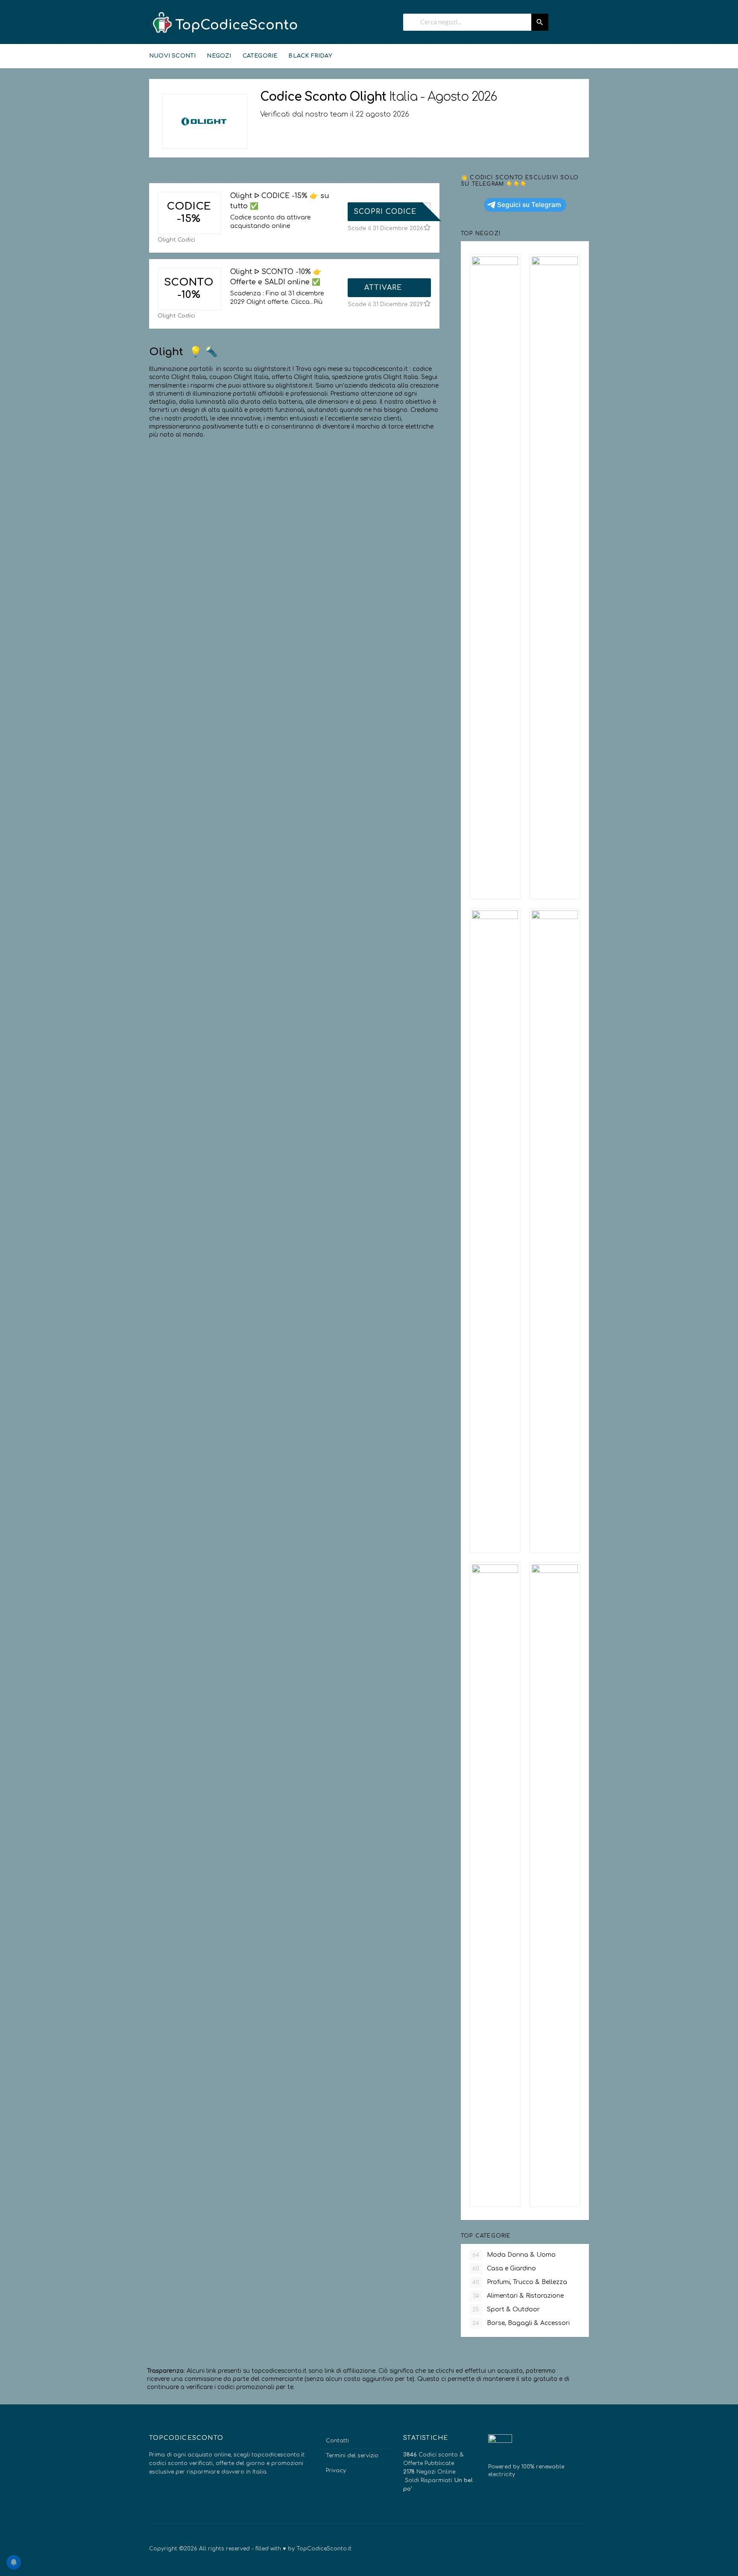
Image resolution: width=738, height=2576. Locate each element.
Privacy (336, 2471)
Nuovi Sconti (172, 56)
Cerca (540, 22)
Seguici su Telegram (529, 205)
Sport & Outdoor (506, 2309)
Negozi (219, 56)
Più (318, 302)
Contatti (337, 2441)
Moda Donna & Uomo (514, 2255)
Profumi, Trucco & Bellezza (520, 2282)
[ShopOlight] (205, 121)
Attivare (384, 288)
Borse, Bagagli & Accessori (521, 2323)
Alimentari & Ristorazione (518, 2296)
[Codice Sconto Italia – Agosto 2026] (224, 23)
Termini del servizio (352, 2456)
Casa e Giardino (504, 2268)
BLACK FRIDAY (310, 56)
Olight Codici (176, 240)
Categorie (260, 56)
